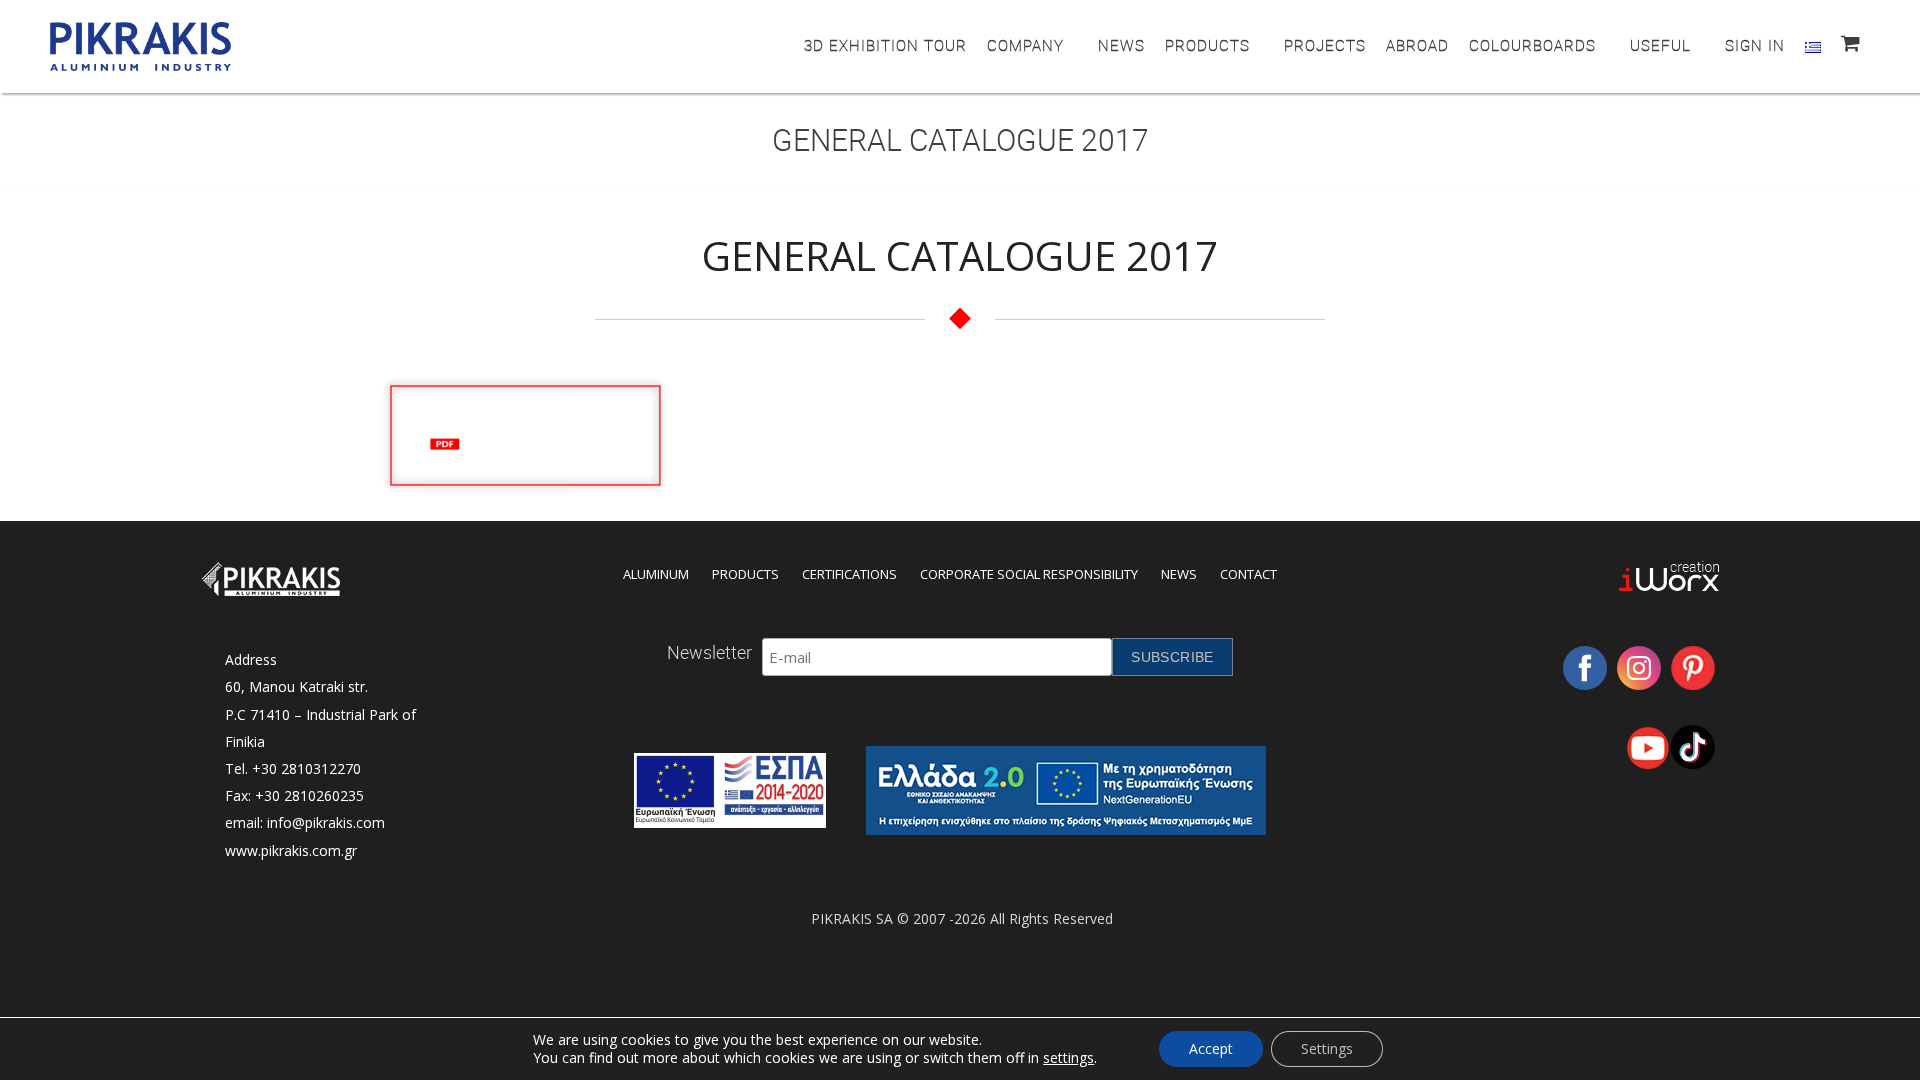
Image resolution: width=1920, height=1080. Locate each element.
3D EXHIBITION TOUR (885, 45)
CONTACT (1248, 574)
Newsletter (709, 652)
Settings (1327, 1048)
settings (1068, 1058)
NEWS (1121, 45)
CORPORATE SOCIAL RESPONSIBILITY (1029, 574)
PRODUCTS (1207, 45)
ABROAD (1417, 45)
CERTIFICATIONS (849, 574)
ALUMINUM (656, 574)
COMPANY (1025, 45)
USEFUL (1660, 45)
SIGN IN (1755, 45)
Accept (1211, 1048)
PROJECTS (1325, 45)
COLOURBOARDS (1532, 45)
